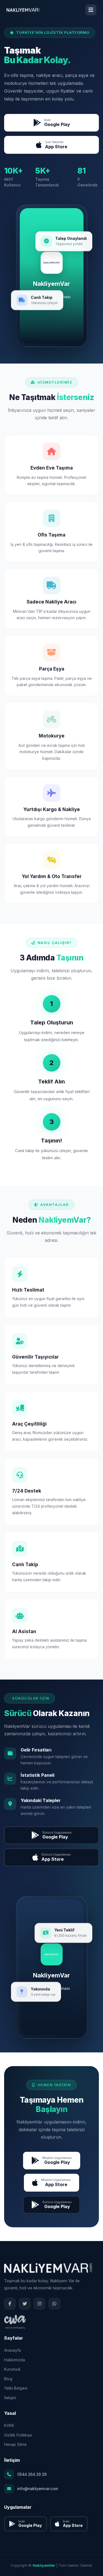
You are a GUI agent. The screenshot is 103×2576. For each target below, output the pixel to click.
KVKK (9, 2425)
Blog (8, 2379)
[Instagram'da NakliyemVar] (40, 2304)
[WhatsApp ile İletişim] (54, 2304)
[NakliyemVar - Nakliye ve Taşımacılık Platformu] (23, 10)
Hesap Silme (15, 2444)
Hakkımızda (15, 2360)
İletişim (10, 2398)
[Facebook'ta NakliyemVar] (10, 2304)
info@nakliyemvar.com (38, 2489)
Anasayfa (12, 2350)
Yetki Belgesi (16, 2388)
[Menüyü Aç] (91, 10)
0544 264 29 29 (32, 2474)
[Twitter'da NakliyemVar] (25, 2304)
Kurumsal (12, 2369)
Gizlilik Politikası (18, 2435)
